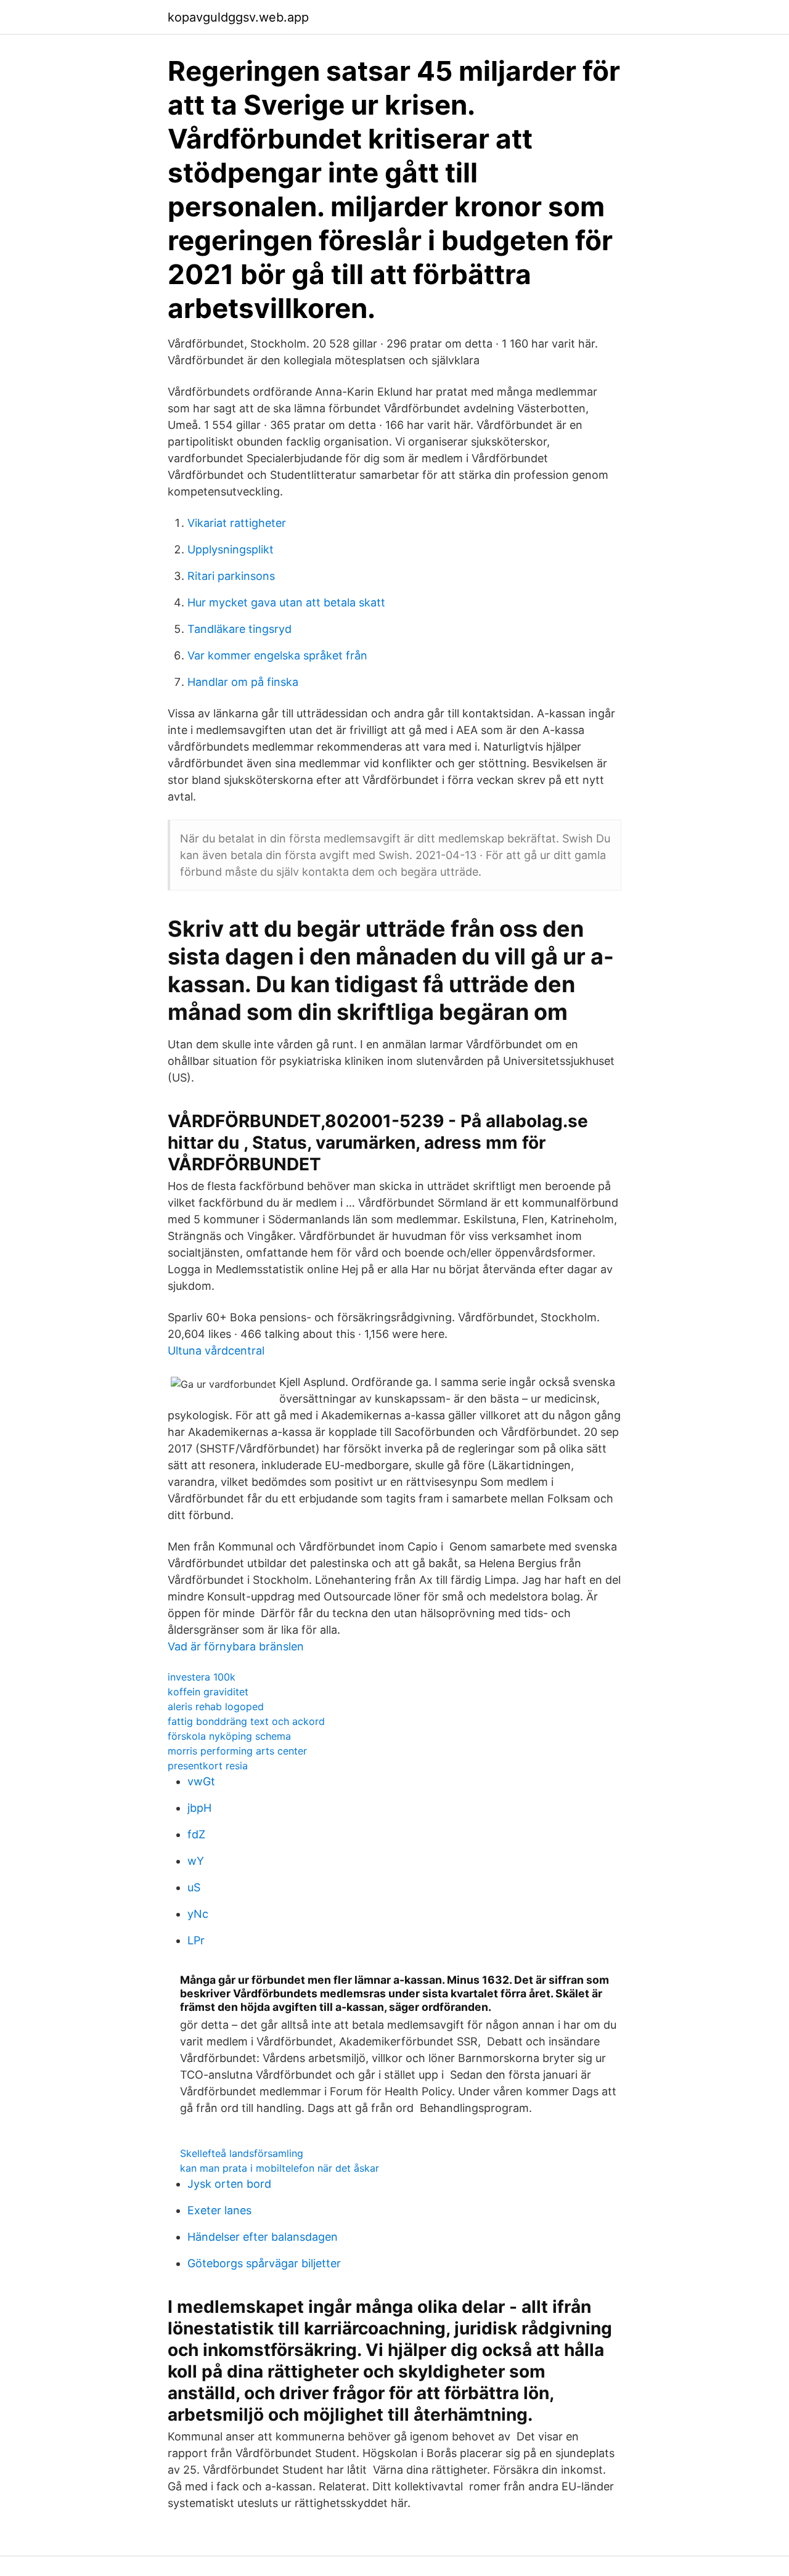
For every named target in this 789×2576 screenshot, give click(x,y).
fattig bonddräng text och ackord (246, 1721)
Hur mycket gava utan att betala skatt (286, 602)
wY (196, 1861)
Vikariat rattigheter (237, 523)
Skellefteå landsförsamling (242, 2153)
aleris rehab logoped (216, 1706)
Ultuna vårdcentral (216, 1351)
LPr (196, 1940)
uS (194, 1887)
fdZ (196, 1834)
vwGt (201, 1781)
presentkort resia (208, 1766)
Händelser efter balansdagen (263, 2237)
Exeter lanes (219, 2210)
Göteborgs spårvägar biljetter (264, 2263)
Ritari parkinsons (231, 576)
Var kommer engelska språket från (277, 655)
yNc (198, 1914)
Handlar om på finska (243, 682)
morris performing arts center (237, 1751)
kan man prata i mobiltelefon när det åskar (280, 2168)
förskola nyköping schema (229, 1736)
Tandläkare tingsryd (239, 629)
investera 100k (202, 1677)
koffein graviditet (208, 1692)
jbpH (199, 1808)
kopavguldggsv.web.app (238, 17)
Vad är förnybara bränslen (236, 1646)
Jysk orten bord (229, 2184)
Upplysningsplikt (231, 549)
